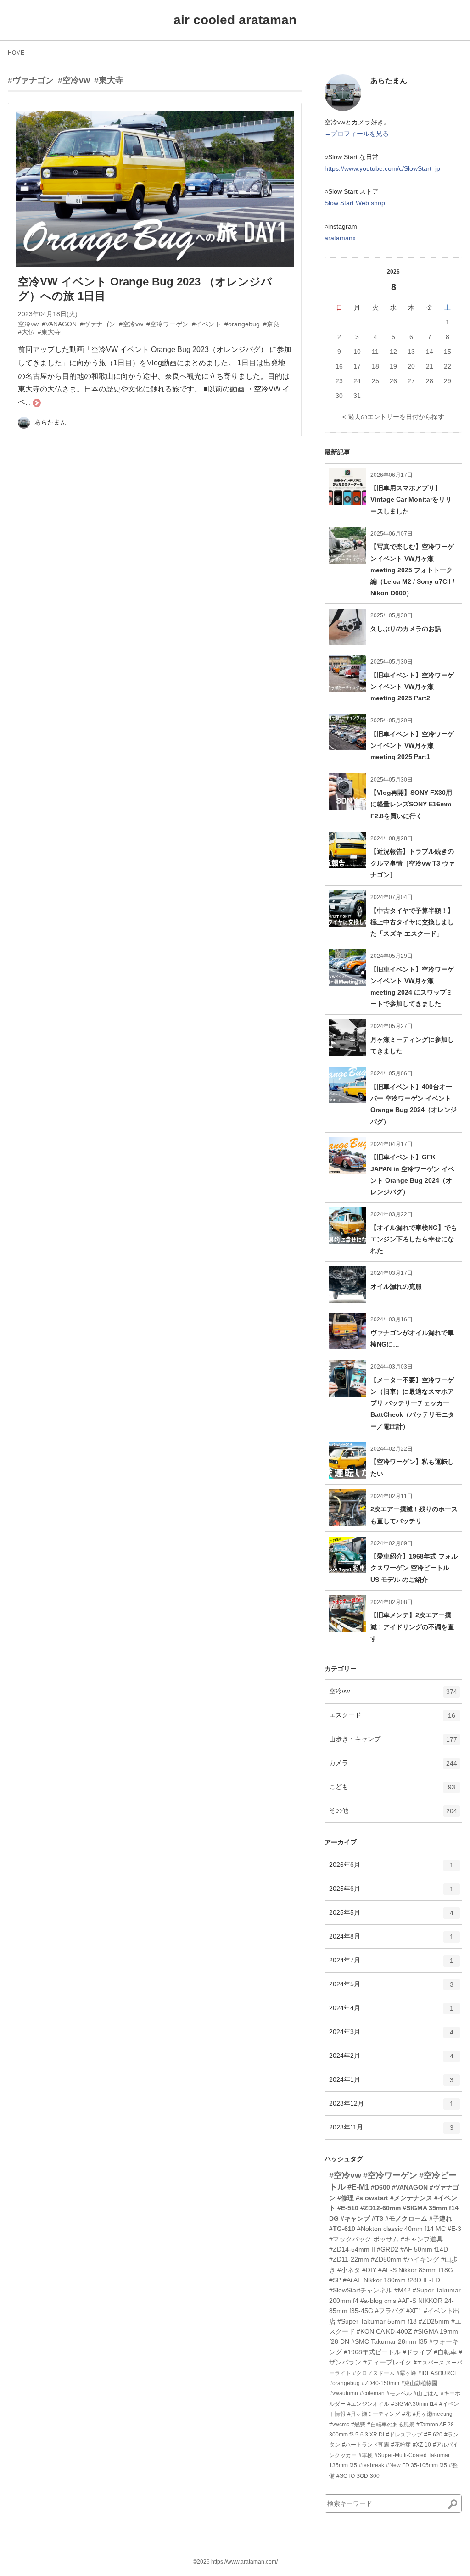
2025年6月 (391, 1892)
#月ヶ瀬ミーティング (374, 2414)
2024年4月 (391, 2012)
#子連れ (441, 2218)
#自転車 (445, 2352)
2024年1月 (391, 2083)
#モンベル (399, 2393)
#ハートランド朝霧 (366, 2445)
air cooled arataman (235, 20)
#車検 (366, 2455)
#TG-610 (342, 2229)
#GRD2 (388, 2249)
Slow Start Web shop (355, 203)
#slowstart (372, 2198)
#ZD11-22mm (349, 2259)
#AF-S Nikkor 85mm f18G (416, 2270)
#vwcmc (339, 2425)
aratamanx (340, 238)
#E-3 (454, 2229)
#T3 (378, 2218)
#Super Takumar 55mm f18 (377, 2321)
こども (392, 1791)
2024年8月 (391, 1940)
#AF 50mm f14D (424, 2249)
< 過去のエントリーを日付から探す (393, 417)
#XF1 (414, 2311)
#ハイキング (421, 2259)
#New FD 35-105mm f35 (417, 2465)
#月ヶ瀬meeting (433, 2414)
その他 (393, 1814)
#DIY (369, 2270)
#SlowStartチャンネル (361, 2290)
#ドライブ (417, 2352)
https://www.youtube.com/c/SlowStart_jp (382, 168)
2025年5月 (391, 1916)
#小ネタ (349, 2270)
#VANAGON (410, 2187)
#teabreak (372, 2465)
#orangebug (344, 2383)
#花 (406, 2414)
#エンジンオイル (368, 2404)
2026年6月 (391, 1869)
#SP (335, 2280)
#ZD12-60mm (380, 2208)
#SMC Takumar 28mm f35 (389, 2341)
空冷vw (393, 1695)
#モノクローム (406, 2218)
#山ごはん (426, 2393)
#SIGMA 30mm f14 (414, 2404)
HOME (16, 53)
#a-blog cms (378, 2301)
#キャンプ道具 (422, 2239)
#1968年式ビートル (372, 2352)
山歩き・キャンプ (393, 1743)
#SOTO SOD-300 (358, 2476)
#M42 (403, 2290)
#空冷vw (74, 80)
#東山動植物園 (419, 2383)
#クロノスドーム (374, 2373)
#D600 (380, 2187)
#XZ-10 (422, 2445)
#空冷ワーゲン (390, 2175)
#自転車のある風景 (391, 2425)
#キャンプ (355, 2218)
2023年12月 (391, 2107)
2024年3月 (391, 2036)
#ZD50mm (386, 2259)
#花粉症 (401, 2445)
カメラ (393, 1767)
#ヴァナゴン (31, 80)
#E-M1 (358, 2187)
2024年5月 (391, 1988)
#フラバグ (390, 2311)
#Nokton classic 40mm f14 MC (401, 2229)
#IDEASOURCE (438, 2373)
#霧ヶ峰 (406, 2373)
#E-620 (433, 2435)
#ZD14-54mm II (352, 2249)
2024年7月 (391, 1964)
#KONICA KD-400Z (384, 2331)
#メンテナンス (411, 2198)
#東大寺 (109, 80)
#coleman (372, 2393)
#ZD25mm (434, 2321)
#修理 (346, 2198)
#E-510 (348, 2208)
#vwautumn (344, 2393)
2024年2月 (391, 2059)
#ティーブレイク (387, 2362)
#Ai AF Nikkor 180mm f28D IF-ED (392, 2280)
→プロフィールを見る (357, 134)
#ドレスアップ (404, 2435)
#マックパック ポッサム (364, 2239)
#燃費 (358, 2425)
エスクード (392, 1719)
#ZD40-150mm (380, 2383)
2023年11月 (391, 2131)
